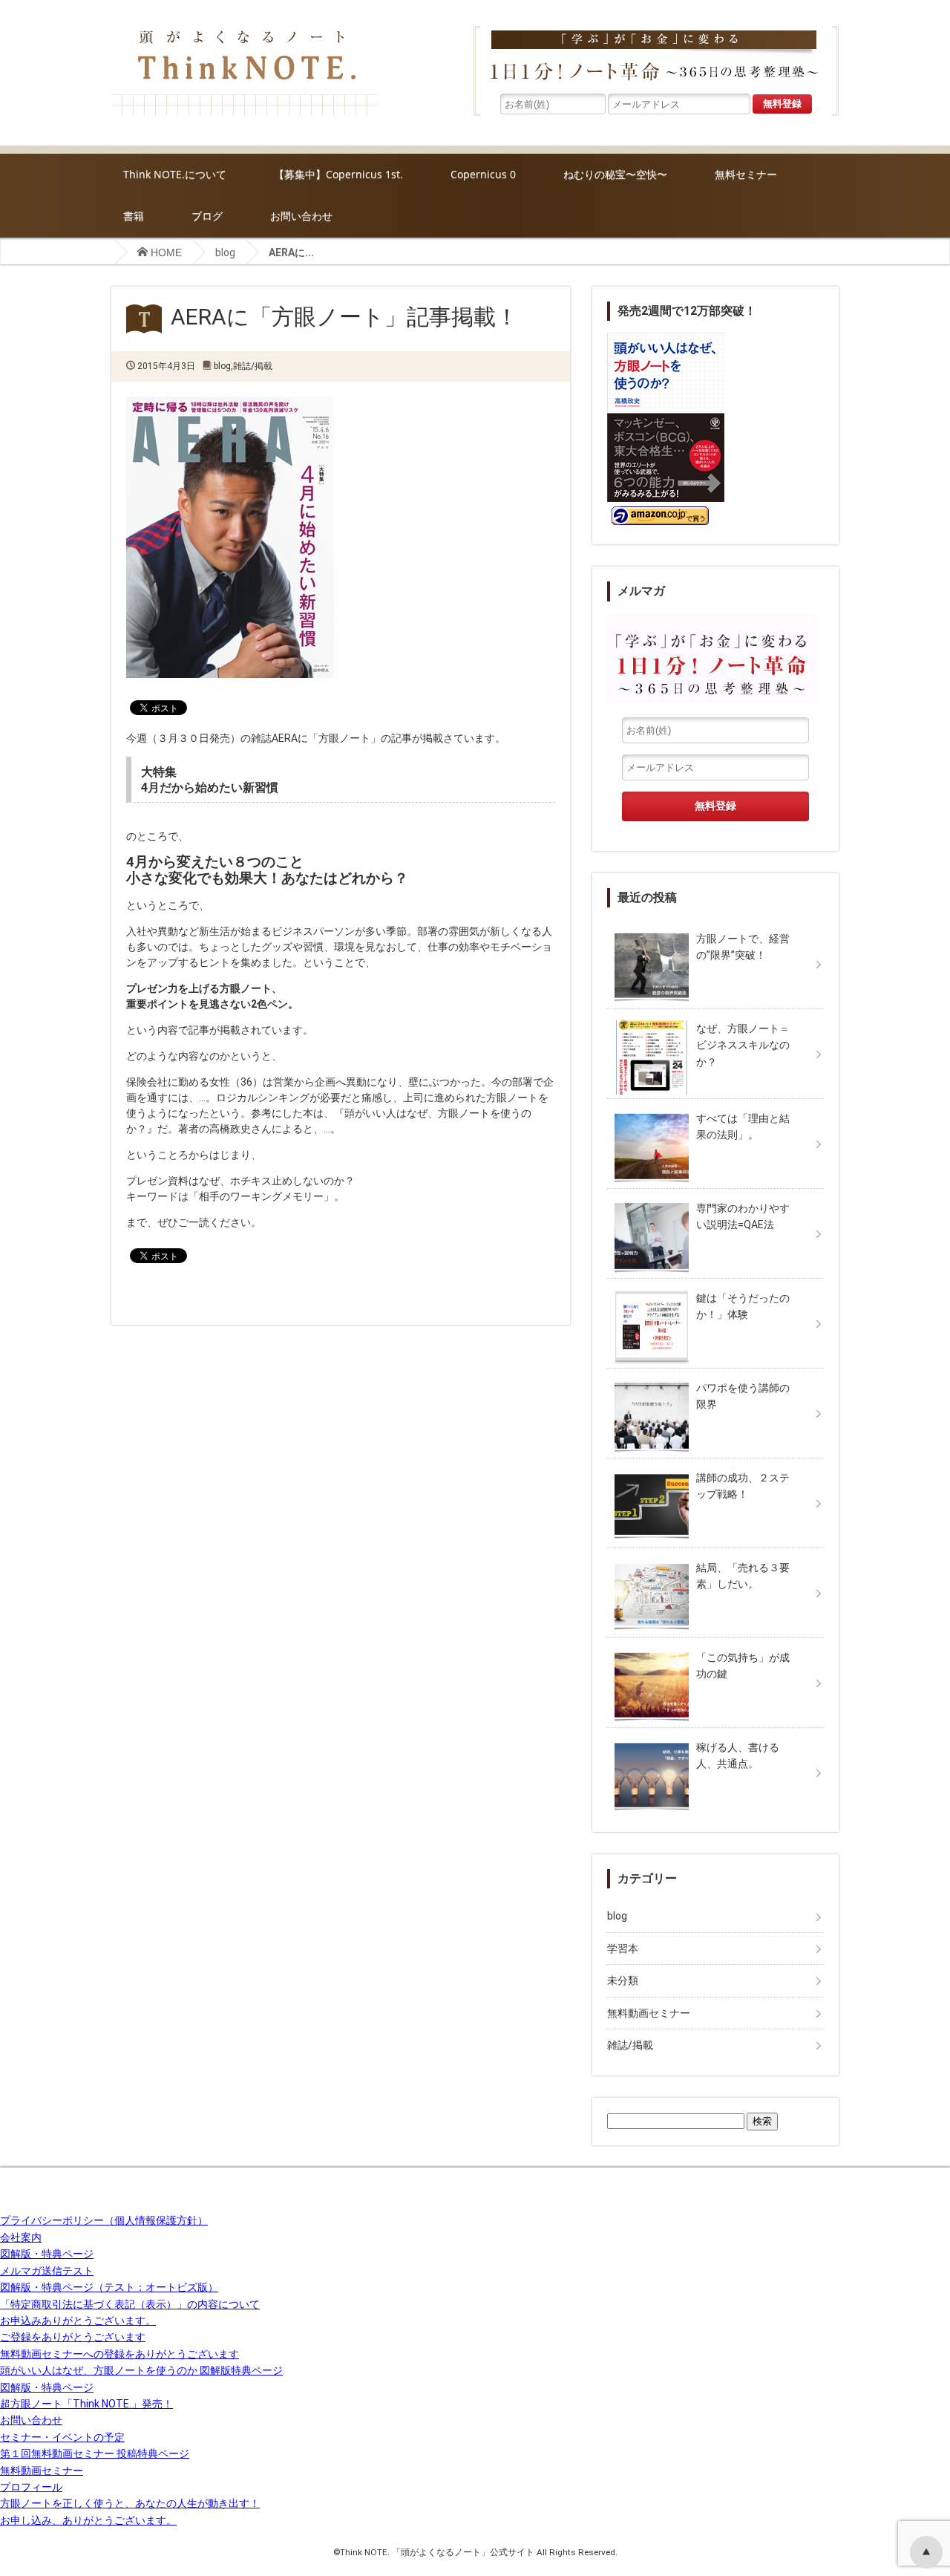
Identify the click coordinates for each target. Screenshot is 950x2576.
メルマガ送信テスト (47, 2271)
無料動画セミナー (649, 2013)
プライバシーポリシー (104, 2220)
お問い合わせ (301, 216)
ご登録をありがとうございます (73, 2337)
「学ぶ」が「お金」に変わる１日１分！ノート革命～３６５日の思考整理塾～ (656, 58)
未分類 (623, 1980)
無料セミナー (746, 174)
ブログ (207, 216)
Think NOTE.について (175, 174)
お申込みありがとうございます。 (78, 2321)
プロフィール (31, 2487)
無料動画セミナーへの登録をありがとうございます (119, 2354)
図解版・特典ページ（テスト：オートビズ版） (109, 2287)
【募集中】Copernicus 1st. (338, 174)
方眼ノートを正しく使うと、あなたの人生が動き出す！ (130, 2503)
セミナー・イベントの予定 (62, 2437)
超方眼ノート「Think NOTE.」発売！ (86, 2404)
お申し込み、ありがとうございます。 (88, 2520)
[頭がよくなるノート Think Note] (245, 30)
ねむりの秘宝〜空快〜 (615, 174)
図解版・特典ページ (47, 2254)
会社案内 (21, 2237)
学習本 (623, 1949)
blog (225, 252)
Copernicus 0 (483, 174)
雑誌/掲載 (253, 366)
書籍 (134, 216)
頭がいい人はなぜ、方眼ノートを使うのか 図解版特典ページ (141, 2370)
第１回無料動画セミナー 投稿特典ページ (95, 2453)
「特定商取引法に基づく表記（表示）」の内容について (130, 2304)
